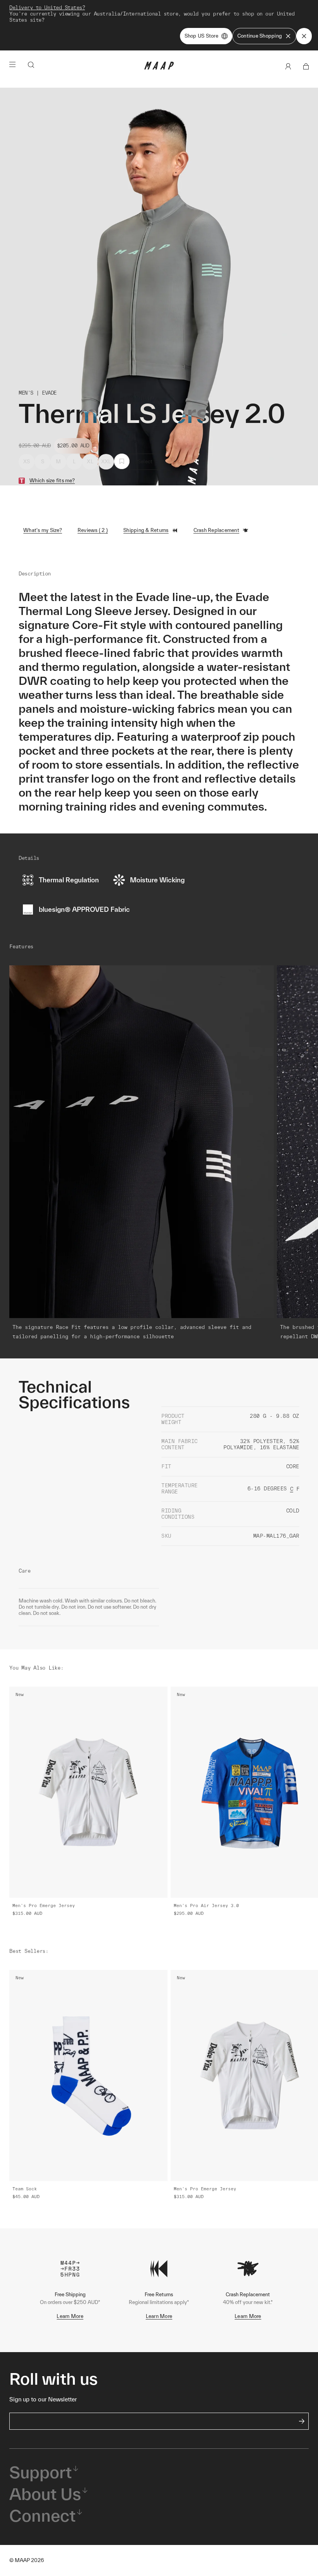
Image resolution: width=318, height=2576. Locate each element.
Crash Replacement (216, 530)
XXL (106, 462)
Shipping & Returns (146, 530)
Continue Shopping (260, 36)
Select (145, 462)
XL (90, 462)
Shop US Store (201, 36)
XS (27, 462)
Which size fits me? (52, 481)
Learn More (70, 2316)
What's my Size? (43, 530)
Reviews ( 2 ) (93, 530)
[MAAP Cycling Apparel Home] (159, 68)
